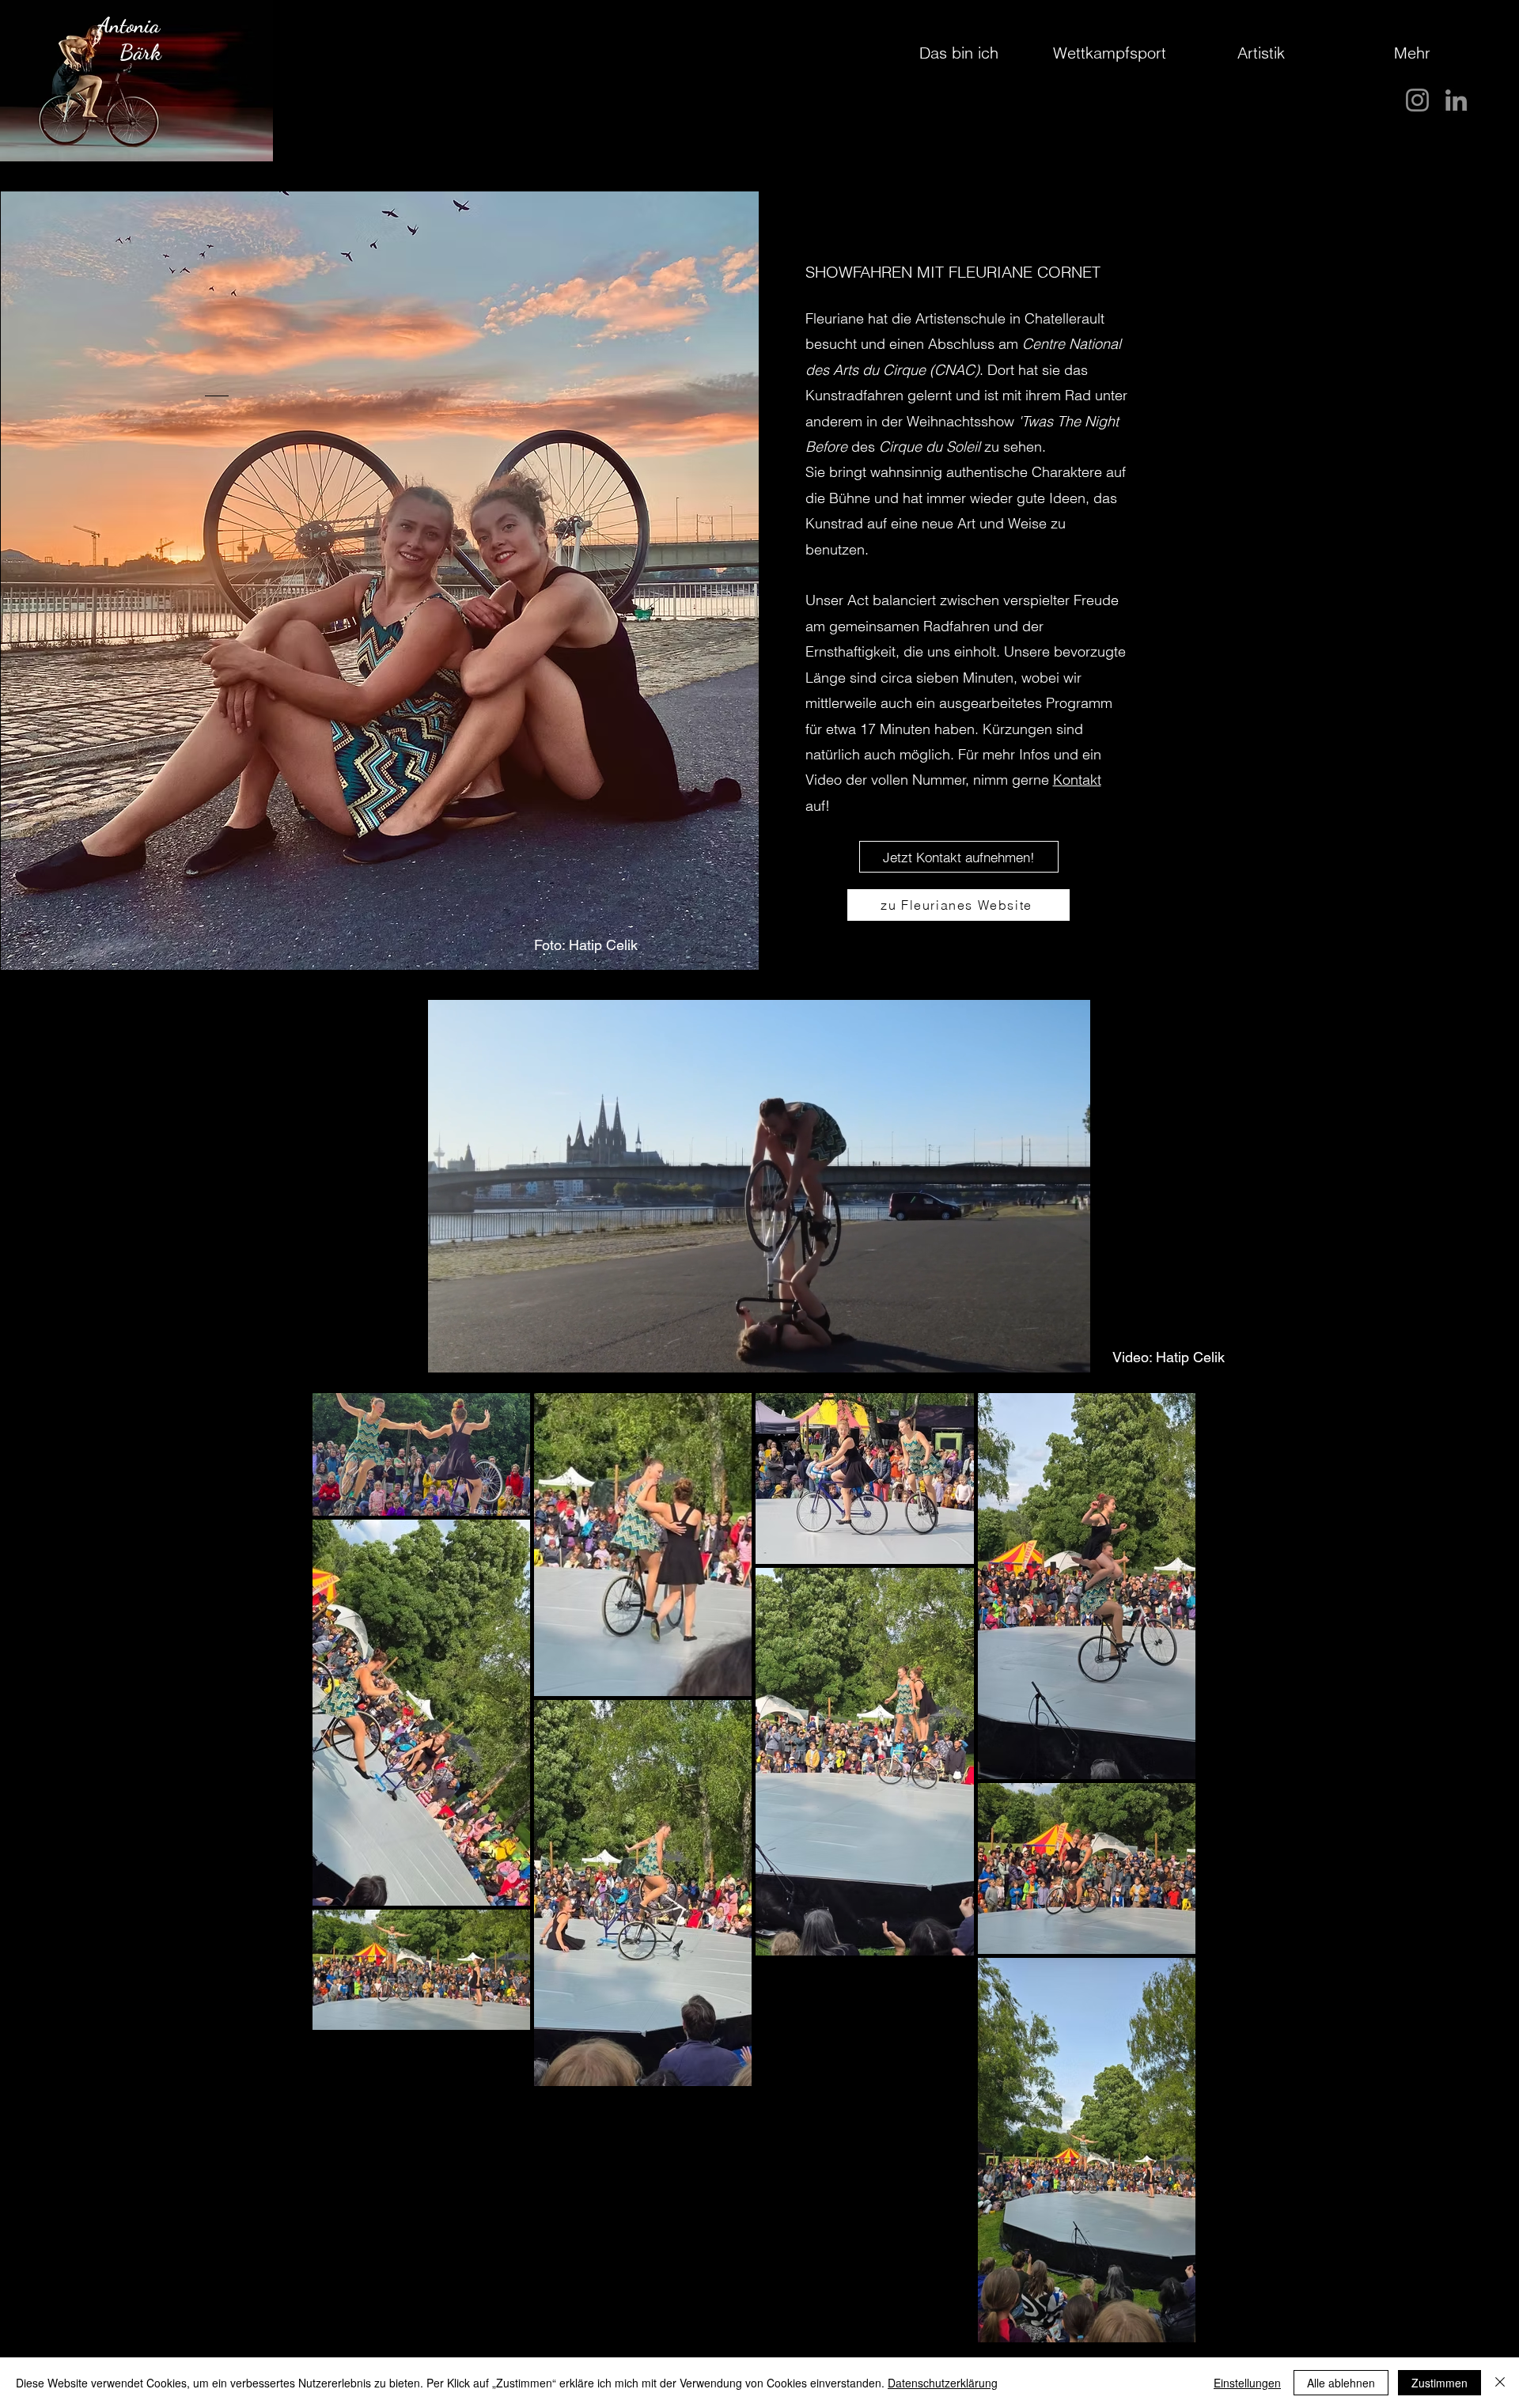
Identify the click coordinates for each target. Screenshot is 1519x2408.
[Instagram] (1417, 100)
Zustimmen (1439, 2383)
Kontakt (1077, 780)
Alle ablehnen (1341, 2383)
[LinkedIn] (1456, 100)
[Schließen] (1500, 2383)
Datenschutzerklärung (943, 2383)
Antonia (129, 26)
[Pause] (448, 1351)
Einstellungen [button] (1247, 2383)
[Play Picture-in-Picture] (1043, 1351)
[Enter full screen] (1070, 1351)
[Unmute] (475, 1351)
